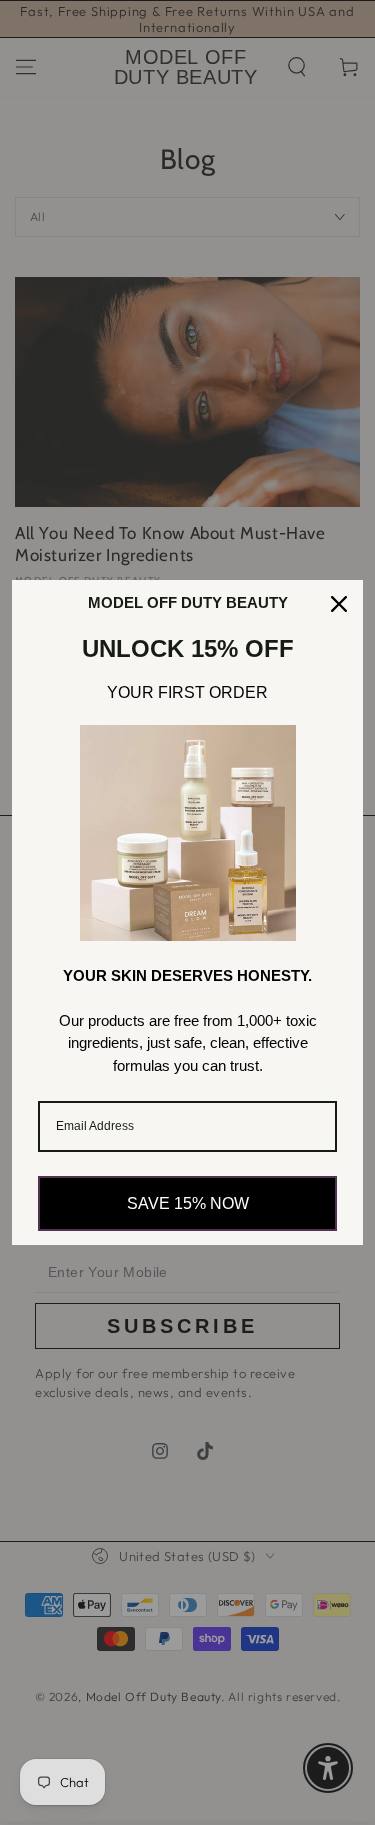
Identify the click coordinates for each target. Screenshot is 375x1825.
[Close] (339, 604)
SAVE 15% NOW (188, 1203)
